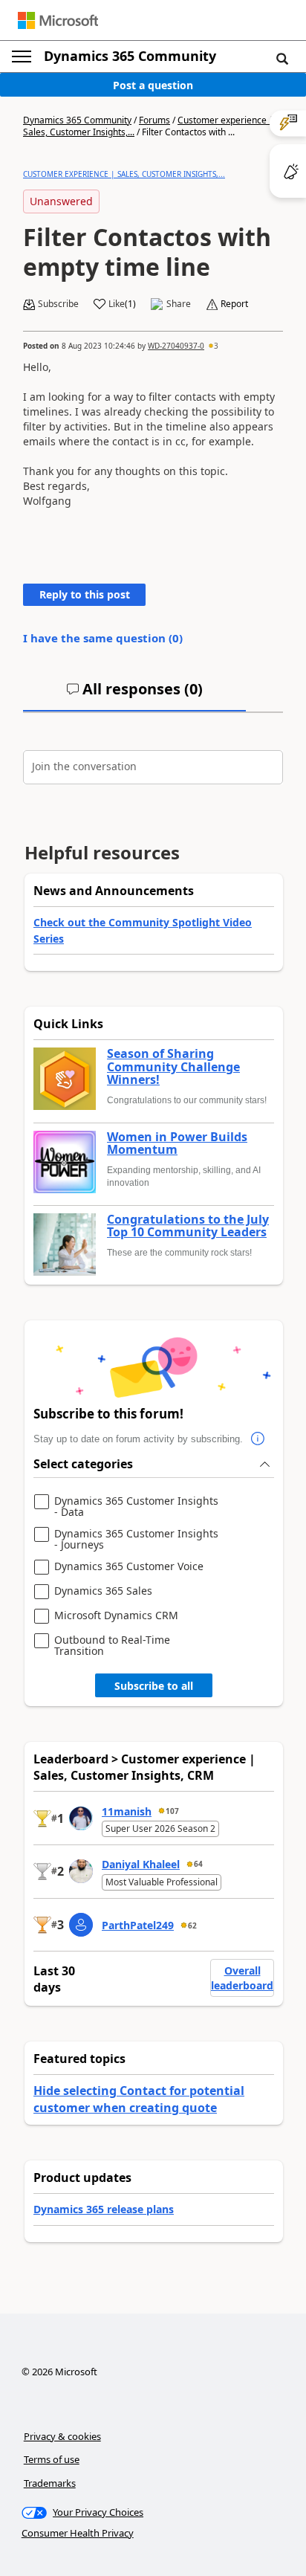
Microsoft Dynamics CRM (116, 1616)
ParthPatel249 (138, 1925)
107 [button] (172, 1811)
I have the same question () (103, 638)
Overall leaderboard (242, 1978)
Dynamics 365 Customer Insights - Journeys (136, 1539)
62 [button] (192, 1925)
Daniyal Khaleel (141, 1864)
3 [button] (216, 346)
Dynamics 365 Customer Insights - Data (136, 1507)
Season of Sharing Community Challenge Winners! (173, 1067)
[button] (282, 58)
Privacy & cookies (62, 2436)
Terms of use (52, 2459)
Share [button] (179, 304)
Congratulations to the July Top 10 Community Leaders (188, 1226)
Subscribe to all (154, 1686)
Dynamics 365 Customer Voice (129, 1567)
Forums (154, 120)
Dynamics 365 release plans (104, 2209)
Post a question (153, 85)
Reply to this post (85, 594)
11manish (127, 1811)
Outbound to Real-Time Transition (112, 1646)
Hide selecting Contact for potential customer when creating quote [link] (139, 2099)
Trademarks (50, 2483)
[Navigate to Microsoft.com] (58, 20)
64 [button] (198, 1864)
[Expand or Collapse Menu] (22, 57)
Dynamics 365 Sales (103, 1591)
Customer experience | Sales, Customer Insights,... (124, 174)
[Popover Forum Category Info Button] (258, 1439)
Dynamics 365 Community (130, 56)
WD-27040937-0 (176, 346)
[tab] (134, 695)
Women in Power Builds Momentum (177, 1144)
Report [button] (234, 304)
